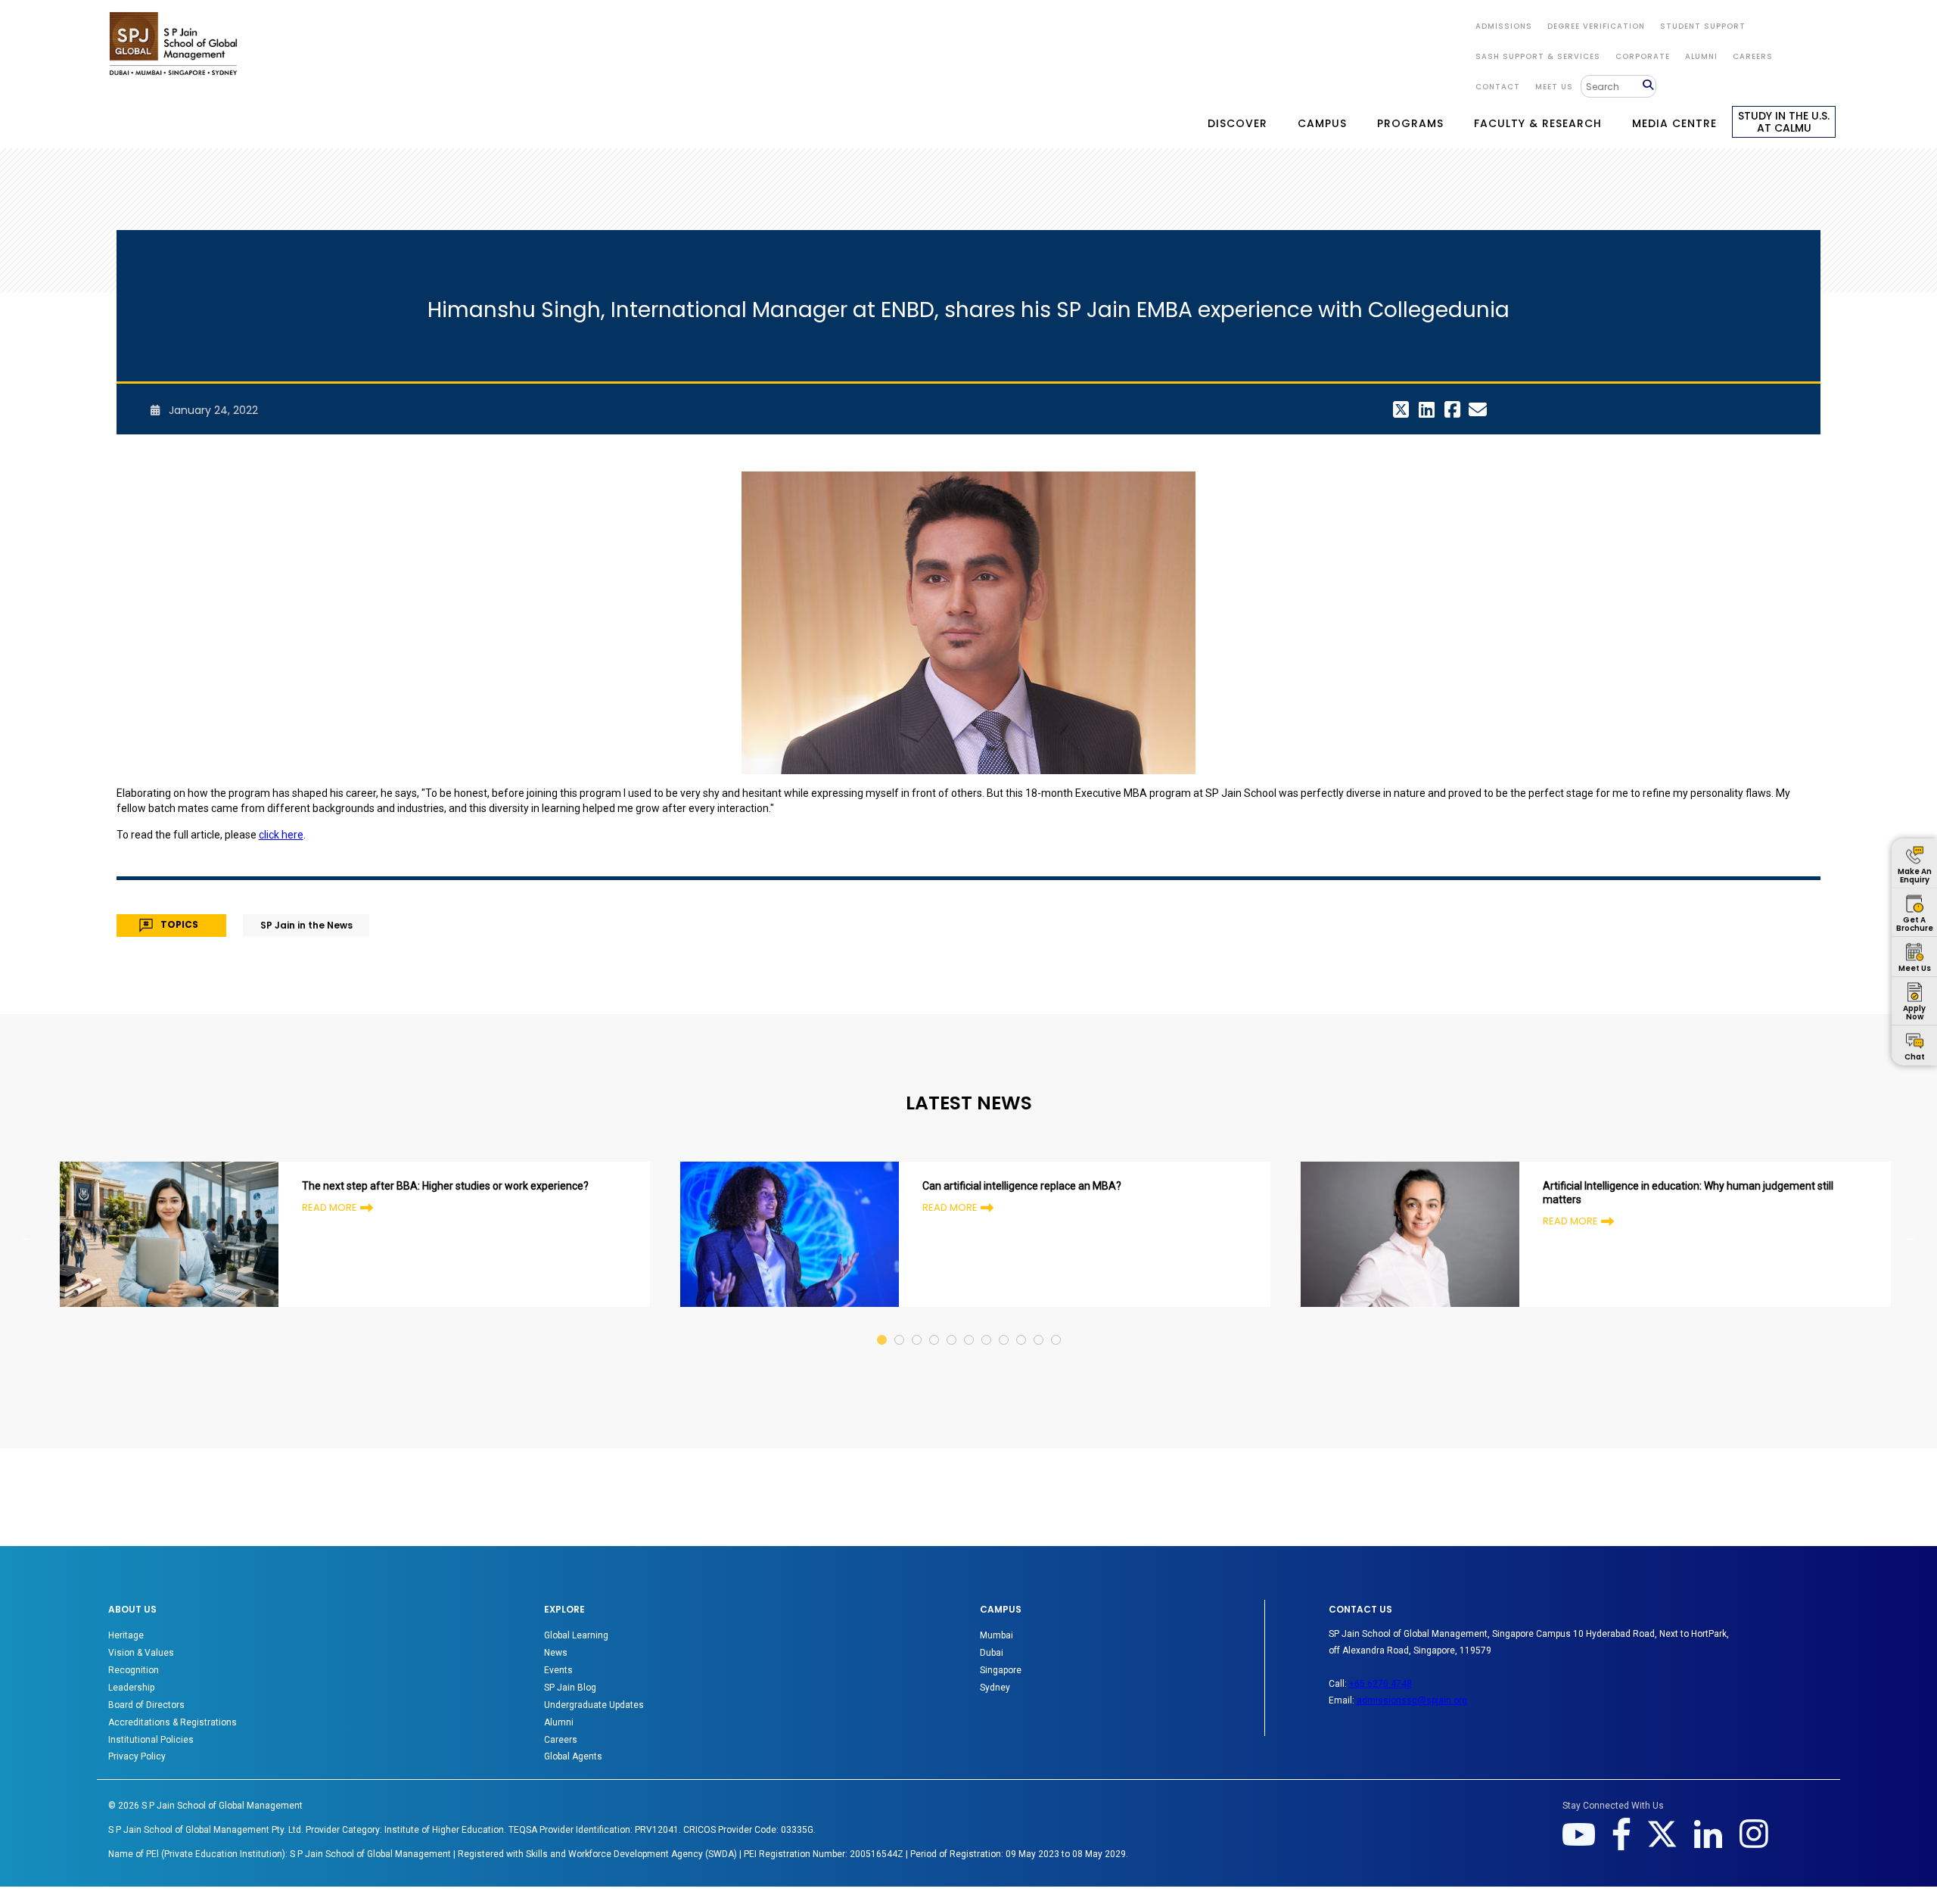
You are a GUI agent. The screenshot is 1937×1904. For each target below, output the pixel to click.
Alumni (559, 1722)
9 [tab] (1022, 1325)
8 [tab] (1004, 1325)
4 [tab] (935, 1325)
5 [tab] (952, 1325)
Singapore (1001, 1670)
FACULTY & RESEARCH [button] (1538, 123)
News (556, 1653)
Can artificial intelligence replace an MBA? (1022, 1186)
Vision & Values (141, 1653)
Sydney (995, 1688)
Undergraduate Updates (594, 1705)
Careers (1753, 56)
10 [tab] (1039, 1325)
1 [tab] (883, 1325)
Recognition (134, 1670)
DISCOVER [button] (1237, 123)
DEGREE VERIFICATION (1596, 26)
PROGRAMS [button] (1410, 123)
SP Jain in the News (306, 925)
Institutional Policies (151, 1740)
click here (281, 835)
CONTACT (1498, 87)
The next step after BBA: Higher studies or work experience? (445, 1186)
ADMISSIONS (1504, 26)
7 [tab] (987, 1325)
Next (1910, 1237)
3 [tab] (917, 1325)
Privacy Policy (137, 1756)
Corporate (1643, 56)
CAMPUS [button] (1322, 123)
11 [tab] (1057, 1325)
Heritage (126, 1635)
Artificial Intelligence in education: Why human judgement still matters (1688, 1193)
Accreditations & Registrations (173, 1722)
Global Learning (576, 1635)
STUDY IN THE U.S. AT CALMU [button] (1784, 122)
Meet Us (1554, 87)
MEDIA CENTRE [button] (1674, 123)
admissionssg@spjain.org (1412, 1700)
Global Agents (573, 1756)
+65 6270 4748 (1380, 1684)
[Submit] (1649, 86)
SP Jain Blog (570, 1688)
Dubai (992, 1653)
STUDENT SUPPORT (1703, 26)
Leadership (131, 1688)
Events (558, 1670)
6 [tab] (970, 1325)
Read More (330, 1207)
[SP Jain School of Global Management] (173, 44)
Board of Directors (146, 1705)
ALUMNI (1701, 56)
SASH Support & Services (1538, 56)
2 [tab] (900, 1325)
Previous (27, 1237)
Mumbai (996, 1635)
